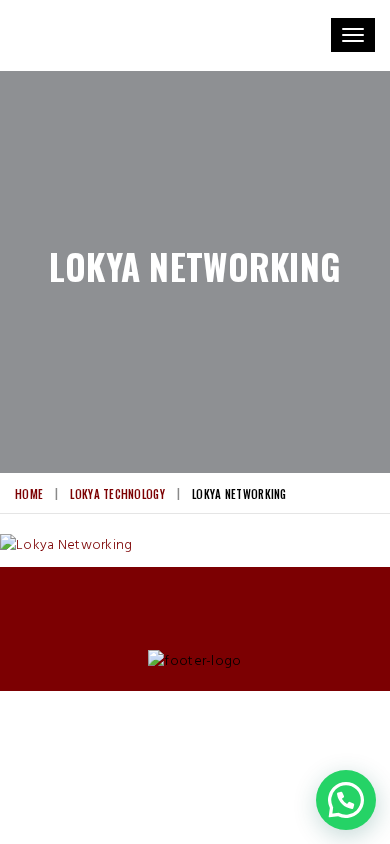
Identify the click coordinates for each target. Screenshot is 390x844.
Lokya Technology (117, 494)
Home (29, 494)
